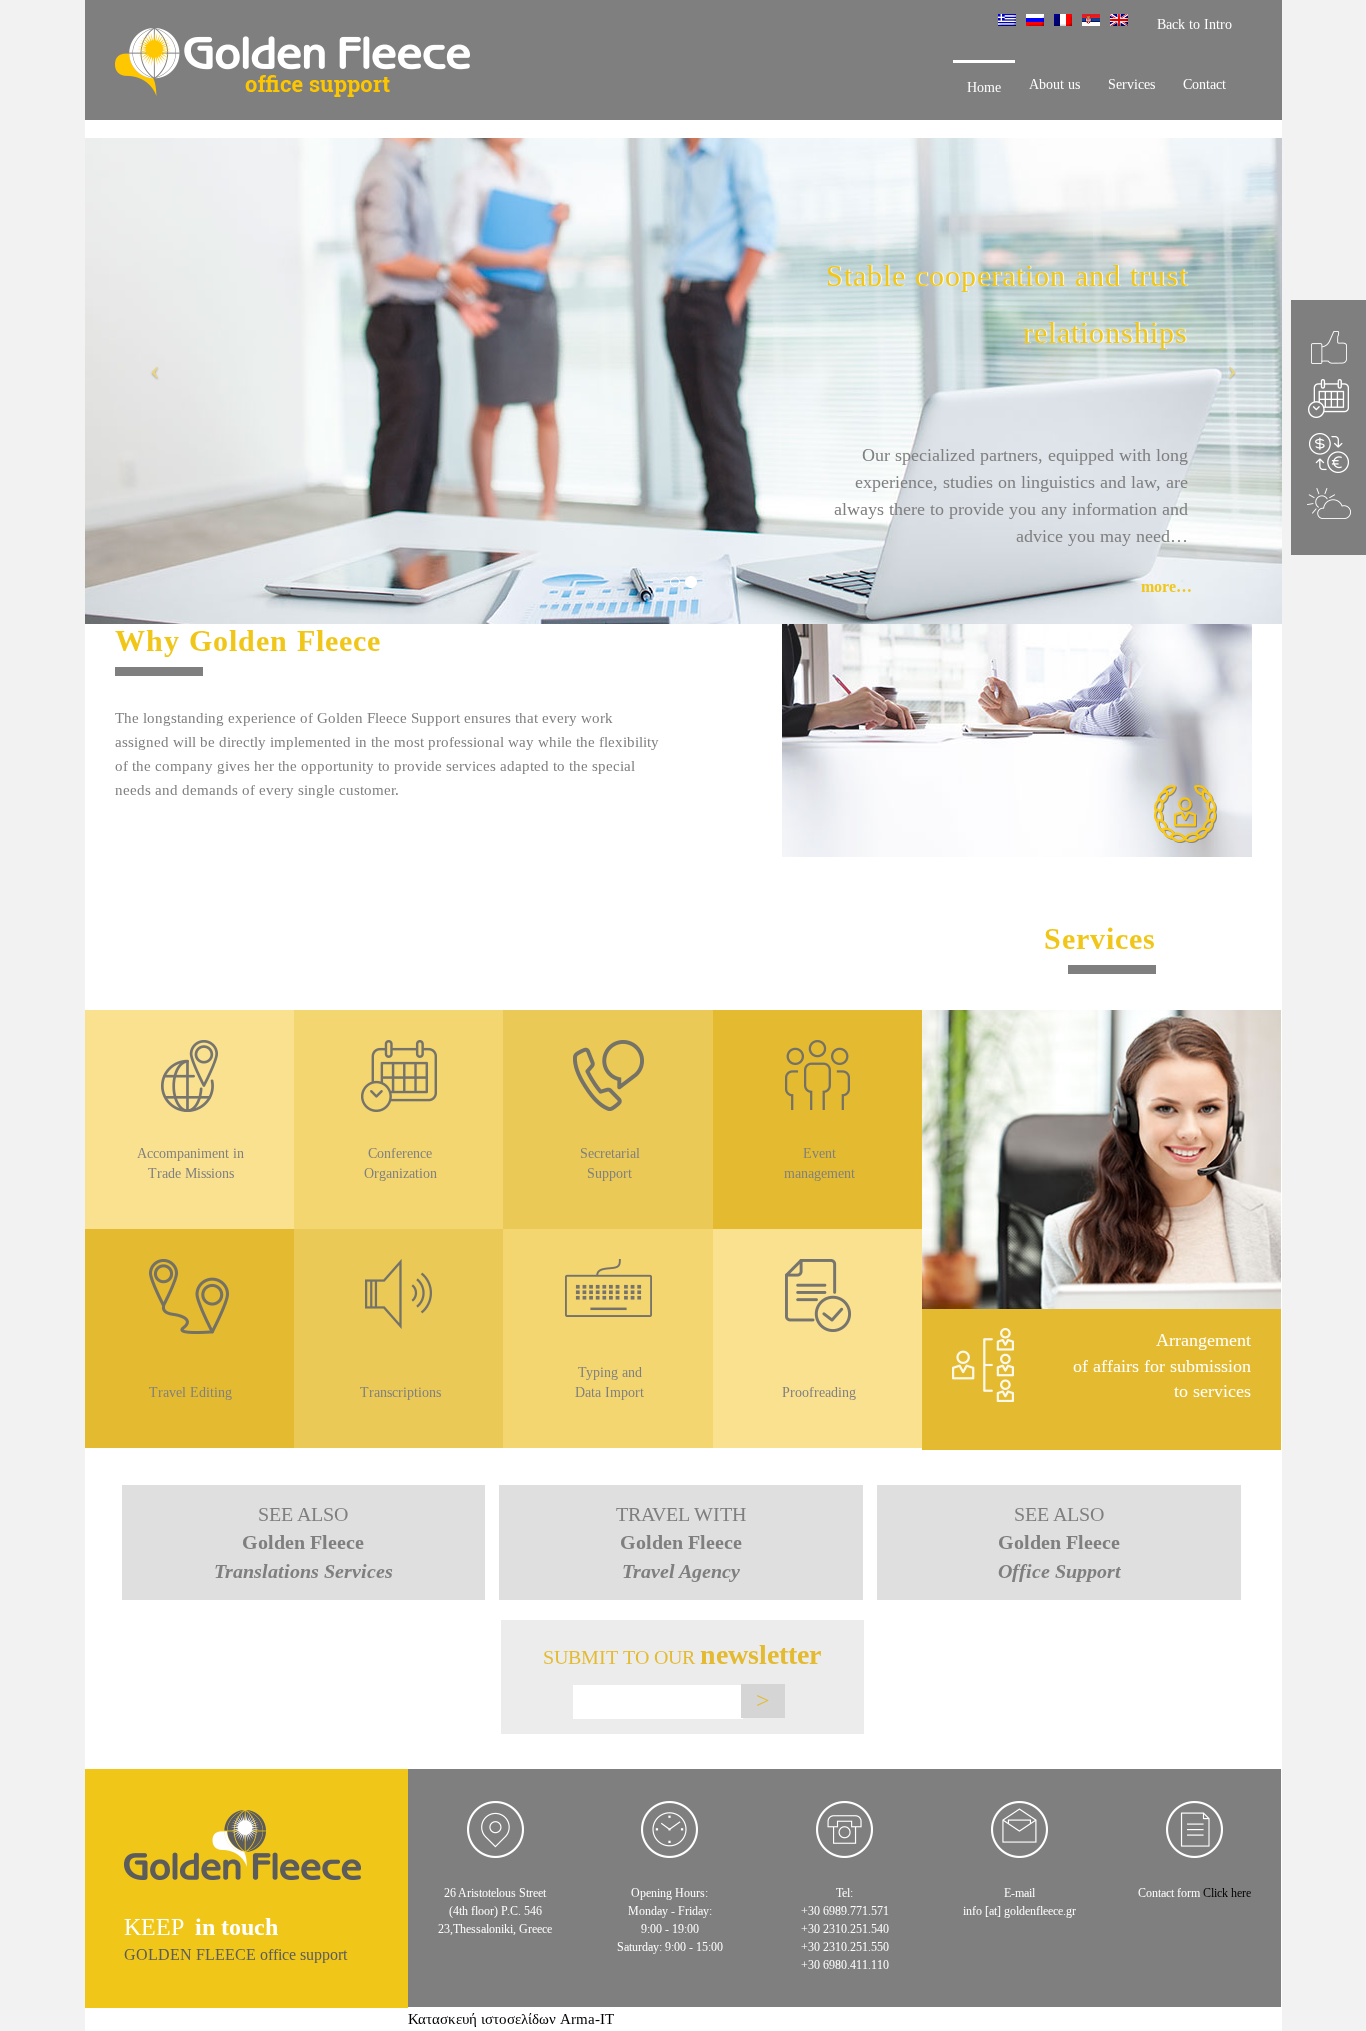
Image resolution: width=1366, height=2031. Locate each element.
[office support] (242, 1858)
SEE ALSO (303, 1542)
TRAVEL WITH (681, 1542)
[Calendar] (1328, 398)
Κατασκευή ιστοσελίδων (482, 2019)
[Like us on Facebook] (1328, 347)
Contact (1204, 84)
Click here (1227, 1893)
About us (1054, 84)
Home (984, 87)
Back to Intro (1194, 24)
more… (1166, 586)
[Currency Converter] (1328, 453)
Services (1131, 84)
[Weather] (1328, 503)
